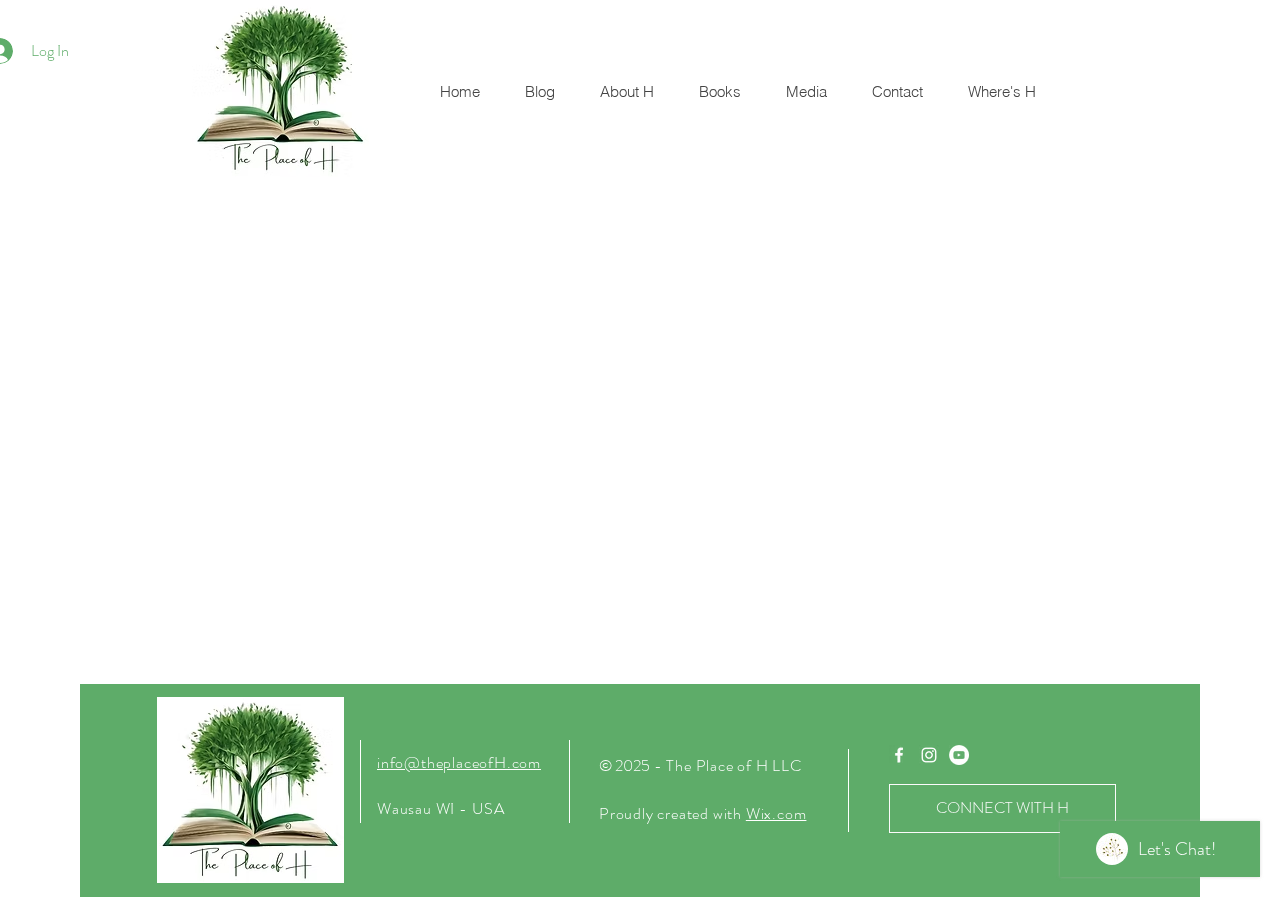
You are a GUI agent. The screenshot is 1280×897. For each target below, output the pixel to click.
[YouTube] (959, 755)
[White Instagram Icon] (929, 755)
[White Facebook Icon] (899, 755)
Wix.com (776, 813)
